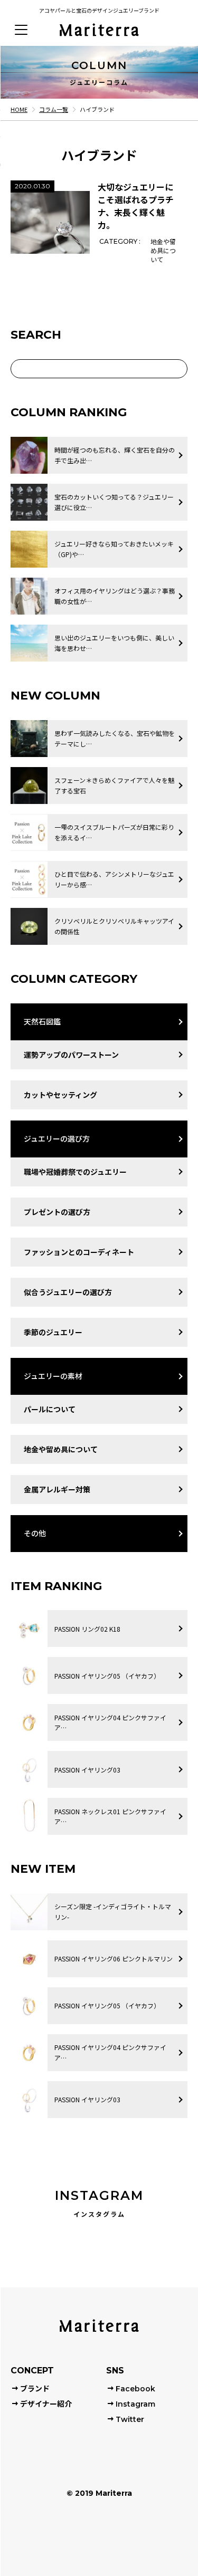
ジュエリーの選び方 (57, 1138)
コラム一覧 (54, 109)
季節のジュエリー (53, 1332)
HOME (19, 109)
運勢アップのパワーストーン (71, 1055)
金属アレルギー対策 (57, 1489)
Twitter (130, 2419)
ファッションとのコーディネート (79, 1252)
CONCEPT (32, 2371)
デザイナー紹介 (46, 2404)
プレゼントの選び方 (57, 1212)
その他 (35, 1533)
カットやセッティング (60, 1095)
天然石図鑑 (42, 1021)
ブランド (35, 2389)
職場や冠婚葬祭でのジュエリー (75, 1172)
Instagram (135, 2404)
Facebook (135, 2389)
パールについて (50, 1409)
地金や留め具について (61, 1449)
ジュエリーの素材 (53, 1376)
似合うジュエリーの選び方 (68, 1292)
